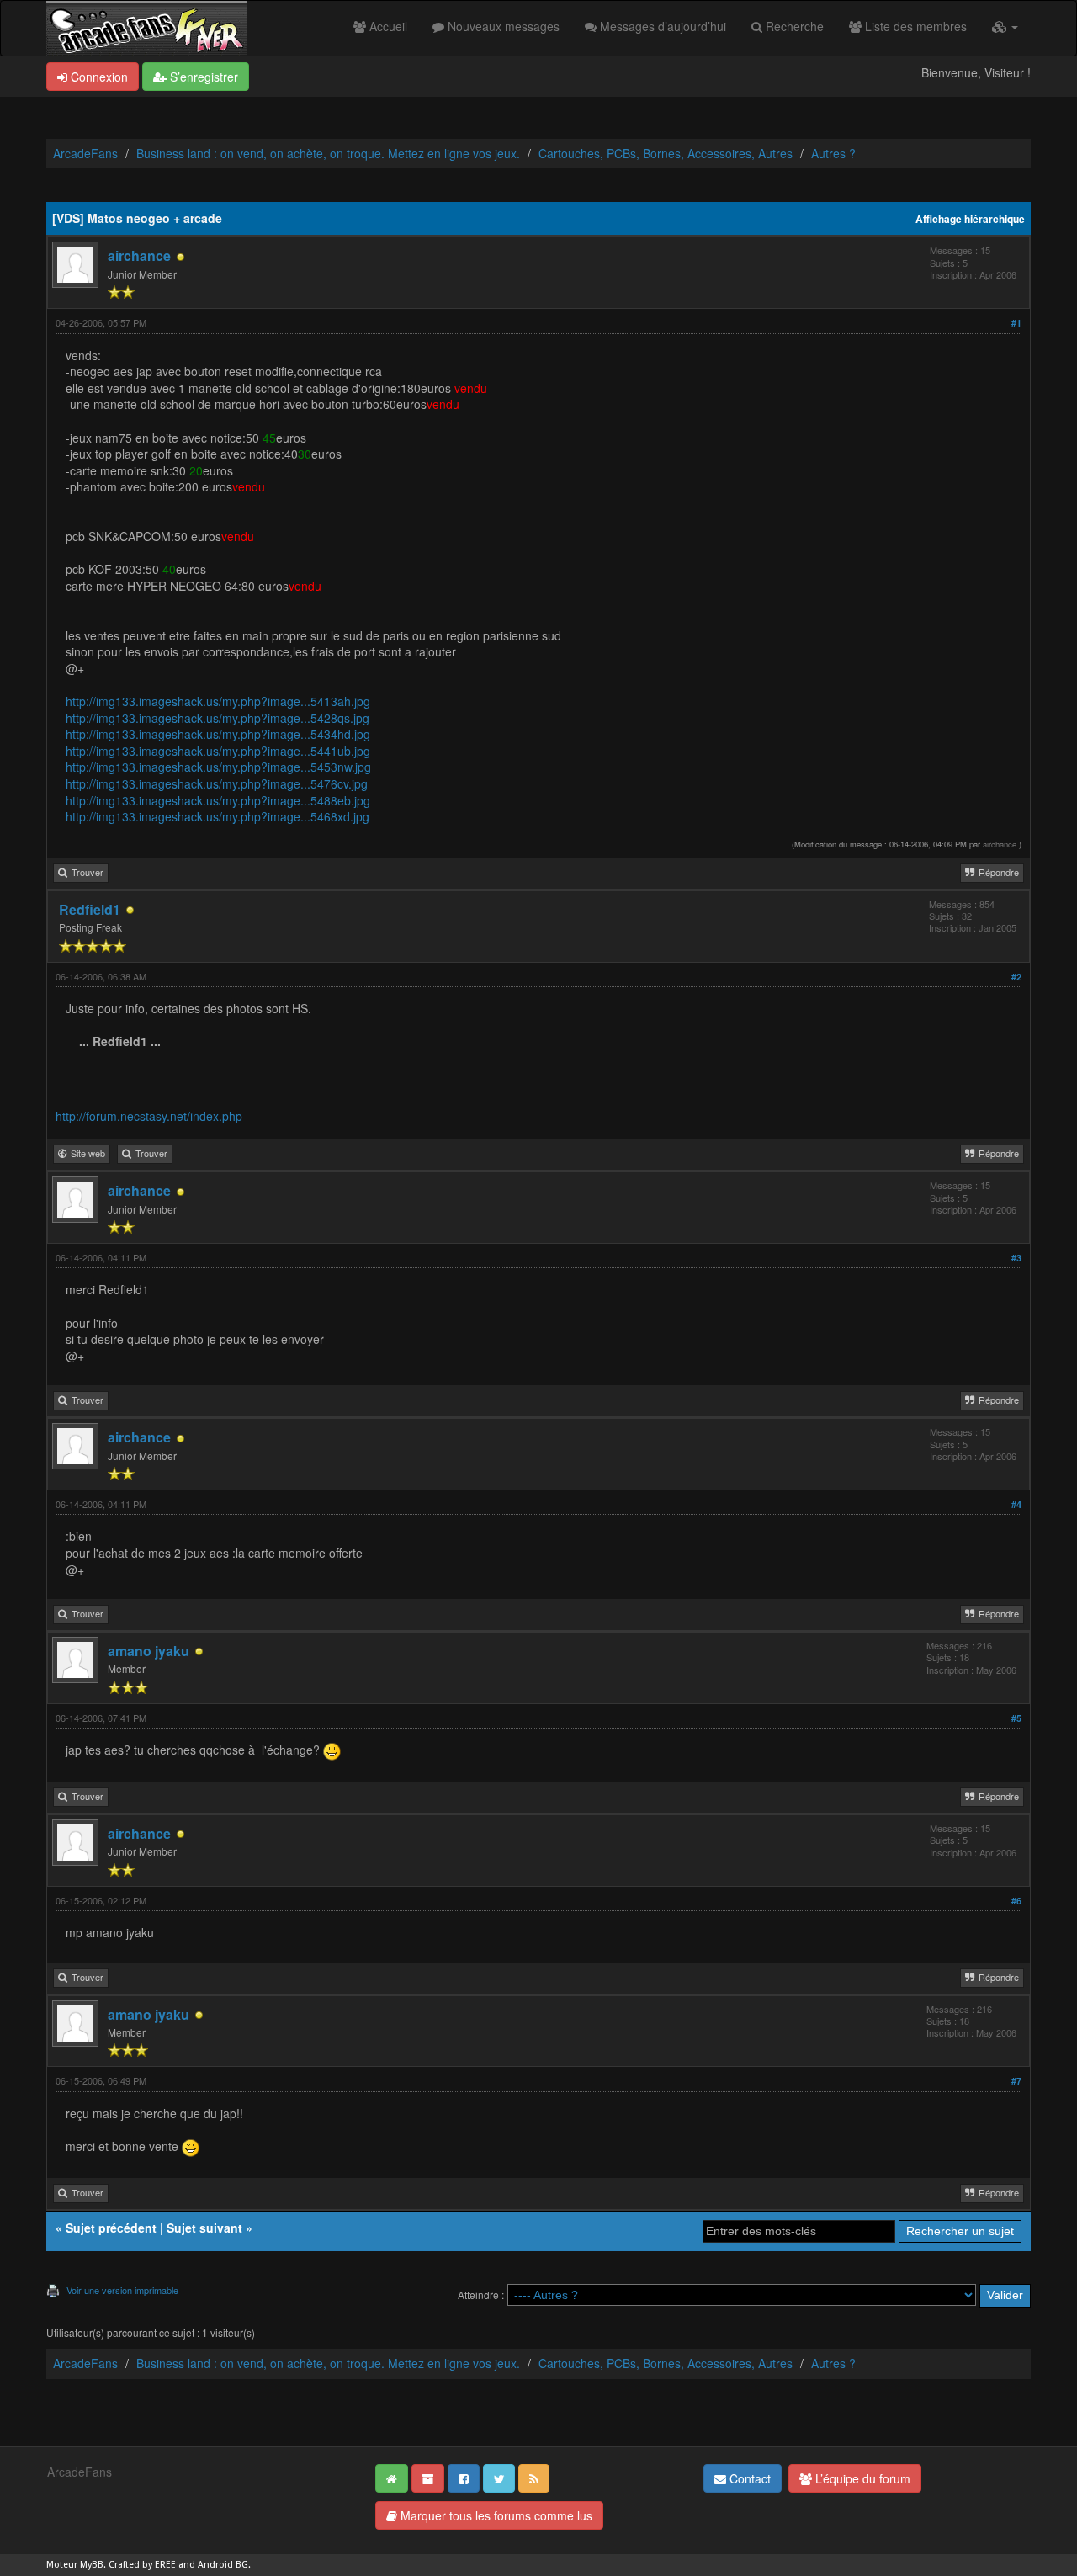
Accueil (387, 26)
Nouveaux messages (502, 26)
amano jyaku (149, 1651)
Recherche (793, 26)
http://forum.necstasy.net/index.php (149, 1116)
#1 (1016, 323)
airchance (139, 255)
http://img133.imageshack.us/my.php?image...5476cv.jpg (217, 783)
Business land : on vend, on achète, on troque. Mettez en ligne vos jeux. (328, 153)
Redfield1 (90, 909)
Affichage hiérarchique (970, 219)
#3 (1016, 1258)
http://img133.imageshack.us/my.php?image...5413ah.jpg (218, 701)
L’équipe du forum (861, 2478)
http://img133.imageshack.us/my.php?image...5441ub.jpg (218, 751)
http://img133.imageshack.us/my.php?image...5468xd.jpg (218, 816)
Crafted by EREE (142, 2565)
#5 (1016, 1718)
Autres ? (833, 153)
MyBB (92, 2565)
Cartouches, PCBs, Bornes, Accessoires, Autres (666, 153)
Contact (748, 2478)
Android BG (223, 2565)
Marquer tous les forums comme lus (495, 2515)
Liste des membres (914, 26)
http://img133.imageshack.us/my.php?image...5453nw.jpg (218, 767)
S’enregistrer (202, 77)
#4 (1016, 1504)
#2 (1016, 977)
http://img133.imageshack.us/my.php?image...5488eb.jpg (218, 800)
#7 (1016, 2081)
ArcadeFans (85, 153)
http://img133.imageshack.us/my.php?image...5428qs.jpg (218, 718)
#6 (1016, 1901)
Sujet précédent (111, 2228)
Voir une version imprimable (122, 2290)
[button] (1005, 26)
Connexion (98, 77)
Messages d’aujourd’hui (661, 26)
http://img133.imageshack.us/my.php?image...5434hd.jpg (218, 734)
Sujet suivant (204, 2228)
